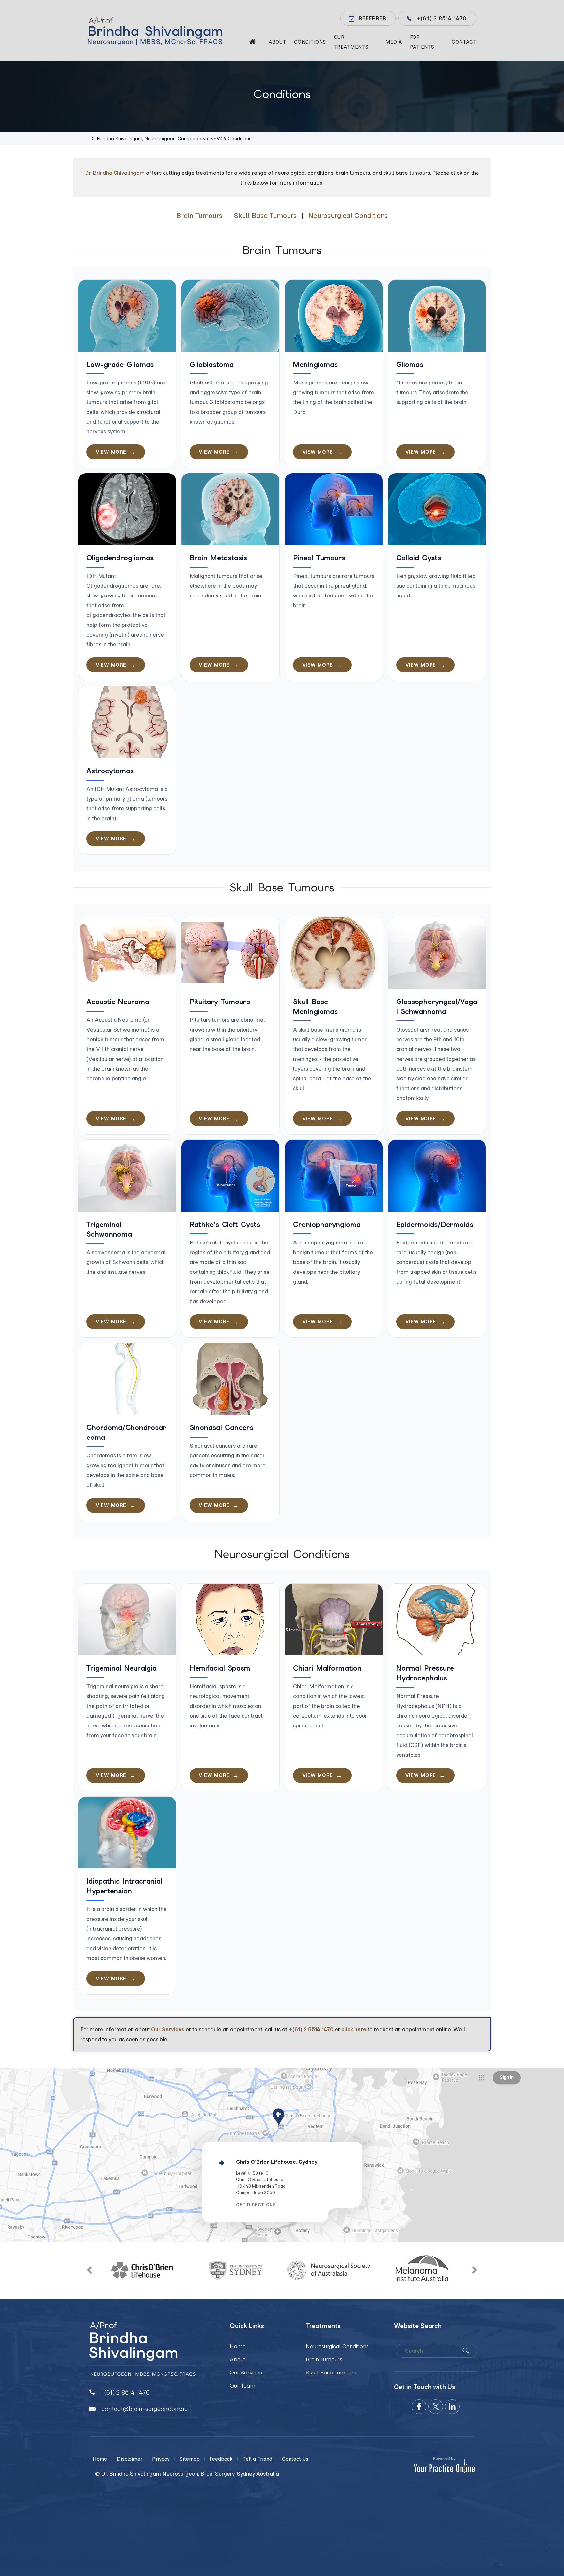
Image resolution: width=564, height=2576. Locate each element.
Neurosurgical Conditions (348, 215)
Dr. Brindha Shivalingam (115, 173)
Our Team (243, 2386)
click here (354, 2029)
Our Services (168, 2029)
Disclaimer (130, 2459)
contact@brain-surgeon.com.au (145, 2409)
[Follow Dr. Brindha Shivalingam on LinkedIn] (452, 2407)
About (237, 2359)
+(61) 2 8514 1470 (442, 18)
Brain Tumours (199, 215)
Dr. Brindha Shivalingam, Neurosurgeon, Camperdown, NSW (156, 138)
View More (111, 452)
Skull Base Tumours (265, 215)
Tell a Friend (257, 2459)
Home (238, 2346)
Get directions (256, 2205)
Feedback (221, 2459)
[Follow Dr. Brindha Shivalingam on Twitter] (436, 2407)
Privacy (161, 2459)
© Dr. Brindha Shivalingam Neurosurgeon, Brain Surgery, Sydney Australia (187, 2474)
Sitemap (190, 2459)
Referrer (372, 18)
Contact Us (295, 2459)
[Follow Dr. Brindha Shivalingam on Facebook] (419, 2407)
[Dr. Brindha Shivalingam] (161, 31)
